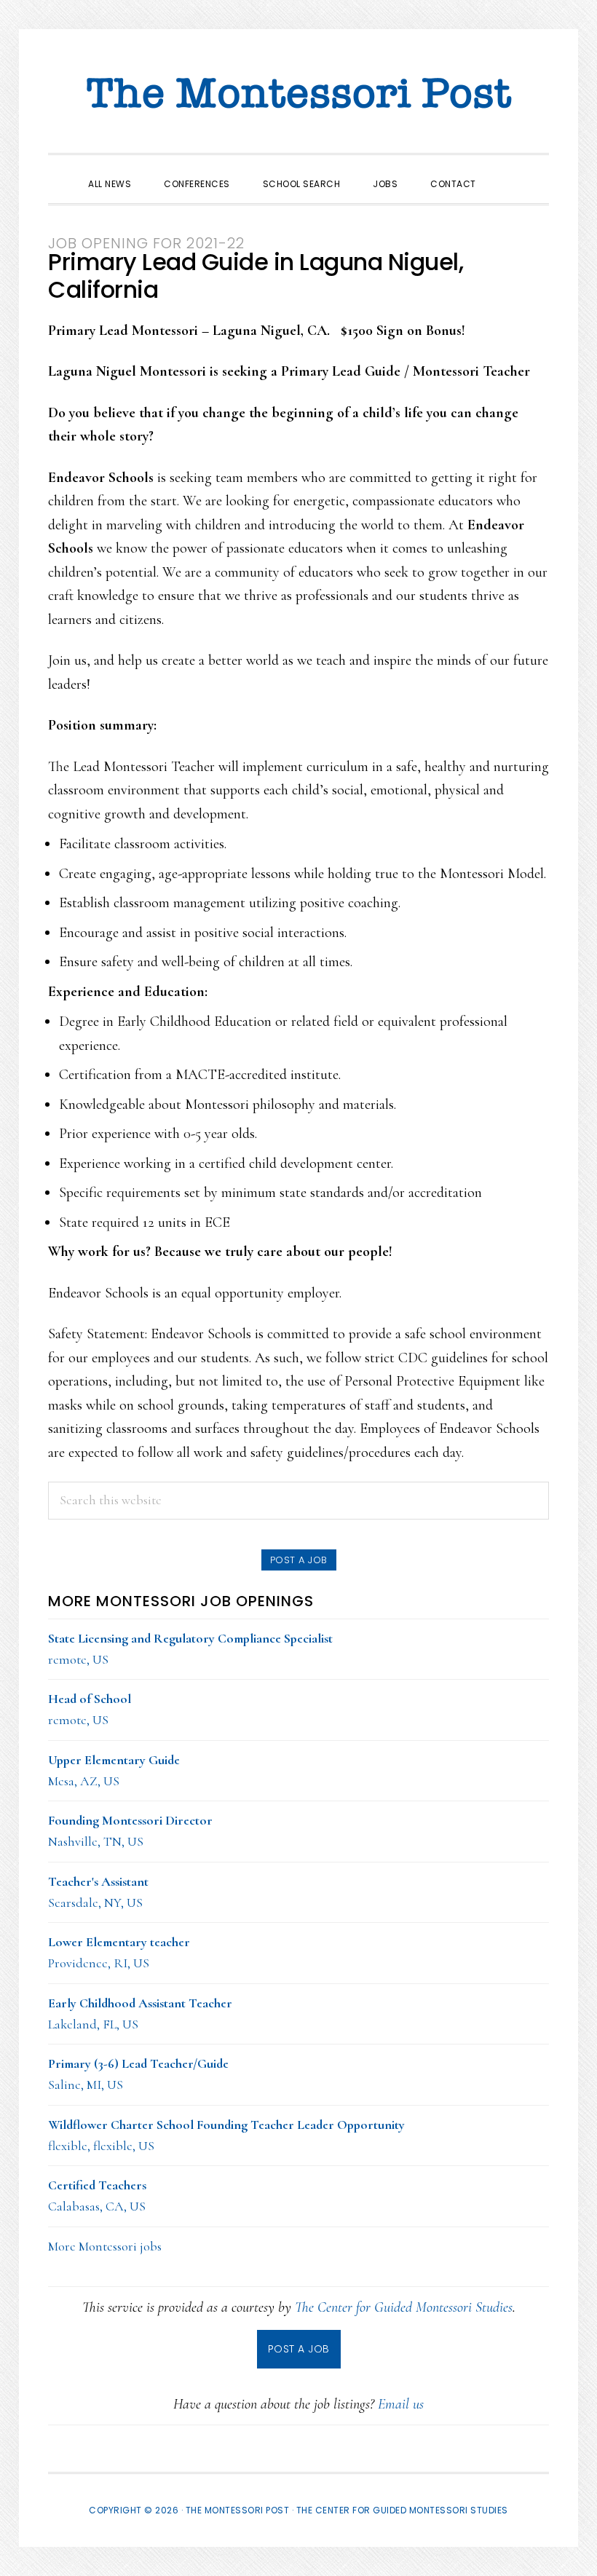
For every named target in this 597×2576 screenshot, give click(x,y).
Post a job (299, 1560)
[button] (509, 171)
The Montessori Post (298, 95)
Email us (401, 2404)
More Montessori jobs (105, 2246)
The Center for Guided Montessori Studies (404, 2307)
